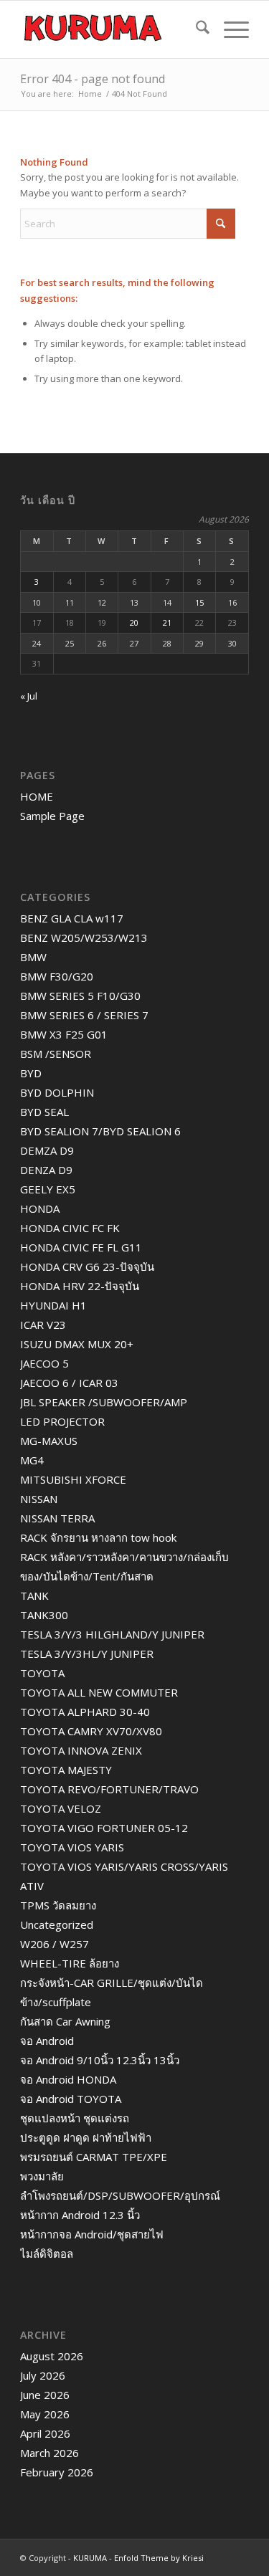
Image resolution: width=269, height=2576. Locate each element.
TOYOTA (42, 1673)
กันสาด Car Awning (65, 2021)
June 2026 (45, 2395)
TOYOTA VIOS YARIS (72, 1847)
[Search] (195, 29)
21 (167, 622)
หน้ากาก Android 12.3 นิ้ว (80, 2215)
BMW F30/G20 (57, 976)
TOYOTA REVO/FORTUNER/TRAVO (109, 1789)
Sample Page (52, 816)
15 (199, 602)
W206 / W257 (55, 1944)
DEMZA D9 (47, 1150)
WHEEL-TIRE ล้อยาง (70, 1963)
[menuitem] (195, 29)
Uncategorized (57, 1924)
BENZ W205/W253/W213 (84, 938)
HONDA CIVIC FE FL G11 (81, 1247)
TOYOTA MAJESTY (66, 1770)
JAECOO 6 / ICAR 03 (69, 1383)
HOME (37, 796)
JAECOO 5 (44, 1363)
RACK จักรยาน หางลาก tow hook (98, 1537)
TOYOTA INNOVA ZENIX (81, 1750)
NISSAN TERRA (57, 1518)
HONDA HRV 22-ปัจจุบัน (80, 1286)
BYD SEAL (44, 1112)
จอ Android (47, 2041)
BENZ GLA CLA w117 (72, 918)
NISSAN (39, 1499)
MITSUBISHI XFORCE (73, 1479)
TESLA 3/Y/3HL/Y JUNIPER (87, 1654)
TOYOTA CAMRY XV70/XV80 (91, 1731)
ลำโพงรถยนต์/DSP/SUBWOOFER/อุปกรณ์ (120, 2195)
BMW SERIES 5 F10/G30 (80, 996)
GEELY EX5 (48, 1189)
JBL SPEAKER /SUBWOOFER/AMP (104, 1402)
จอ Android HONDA (68, 2079)
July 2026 (43, 2375)
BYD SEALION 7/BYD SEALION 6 (100, 1131)
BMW (33, 957)
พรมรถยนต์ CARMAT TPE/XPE (94, 2157)
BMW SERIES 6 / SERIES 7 (84, 1015)
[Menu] (229, 29)
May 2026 (45, 2414)
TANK (34, 1595)
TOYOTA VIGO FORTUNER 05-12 (104, 1828)
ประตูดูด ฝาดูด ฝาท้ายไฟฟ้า (86, 2137)
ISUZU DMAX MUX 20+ (77, 1344)
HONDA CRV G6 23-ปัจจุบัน (87, 1266)
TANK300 (44, 1615)
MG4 (32, 1460)
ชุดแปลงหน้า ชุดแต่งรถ (75, 2118)
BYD (31, 1073)
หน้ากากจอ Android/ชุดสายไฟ (92, 2234)
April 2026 (45, 2433)
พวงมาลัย (42, 2176)
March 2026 (49, 2453)
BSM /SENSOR (56, 1054)
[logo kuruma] (112, 29)
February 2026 (57, 2472)
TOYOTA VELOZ (61, 1808)
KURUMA (90, 2558)
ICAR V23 (43, 1325)
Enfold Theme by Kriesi (159, 2558)
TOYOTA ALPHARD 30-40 (85, 1712)
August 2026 (52, 2356)
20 (134, 622)
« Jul (29, 696)
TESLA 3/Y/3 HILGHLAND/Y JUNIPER (112, 1634)
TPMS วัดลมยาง (58, 1905)
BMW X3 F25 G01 (64, 1034)
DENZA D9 (46, 1170)
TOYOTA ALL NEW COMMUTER (99, 1692)
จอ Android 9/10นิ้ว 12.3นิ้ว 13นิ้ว (100, 2060)
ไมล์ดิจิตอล (47, 2253)
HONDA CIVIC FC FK (70, 1228)
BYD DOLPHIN (57, 1092)
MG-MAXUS (49, 1441)
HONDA (40, 1208)
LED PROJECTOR (62, 1421)
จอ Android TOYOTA (71, 2099)
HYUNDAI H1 (53, 1305)
